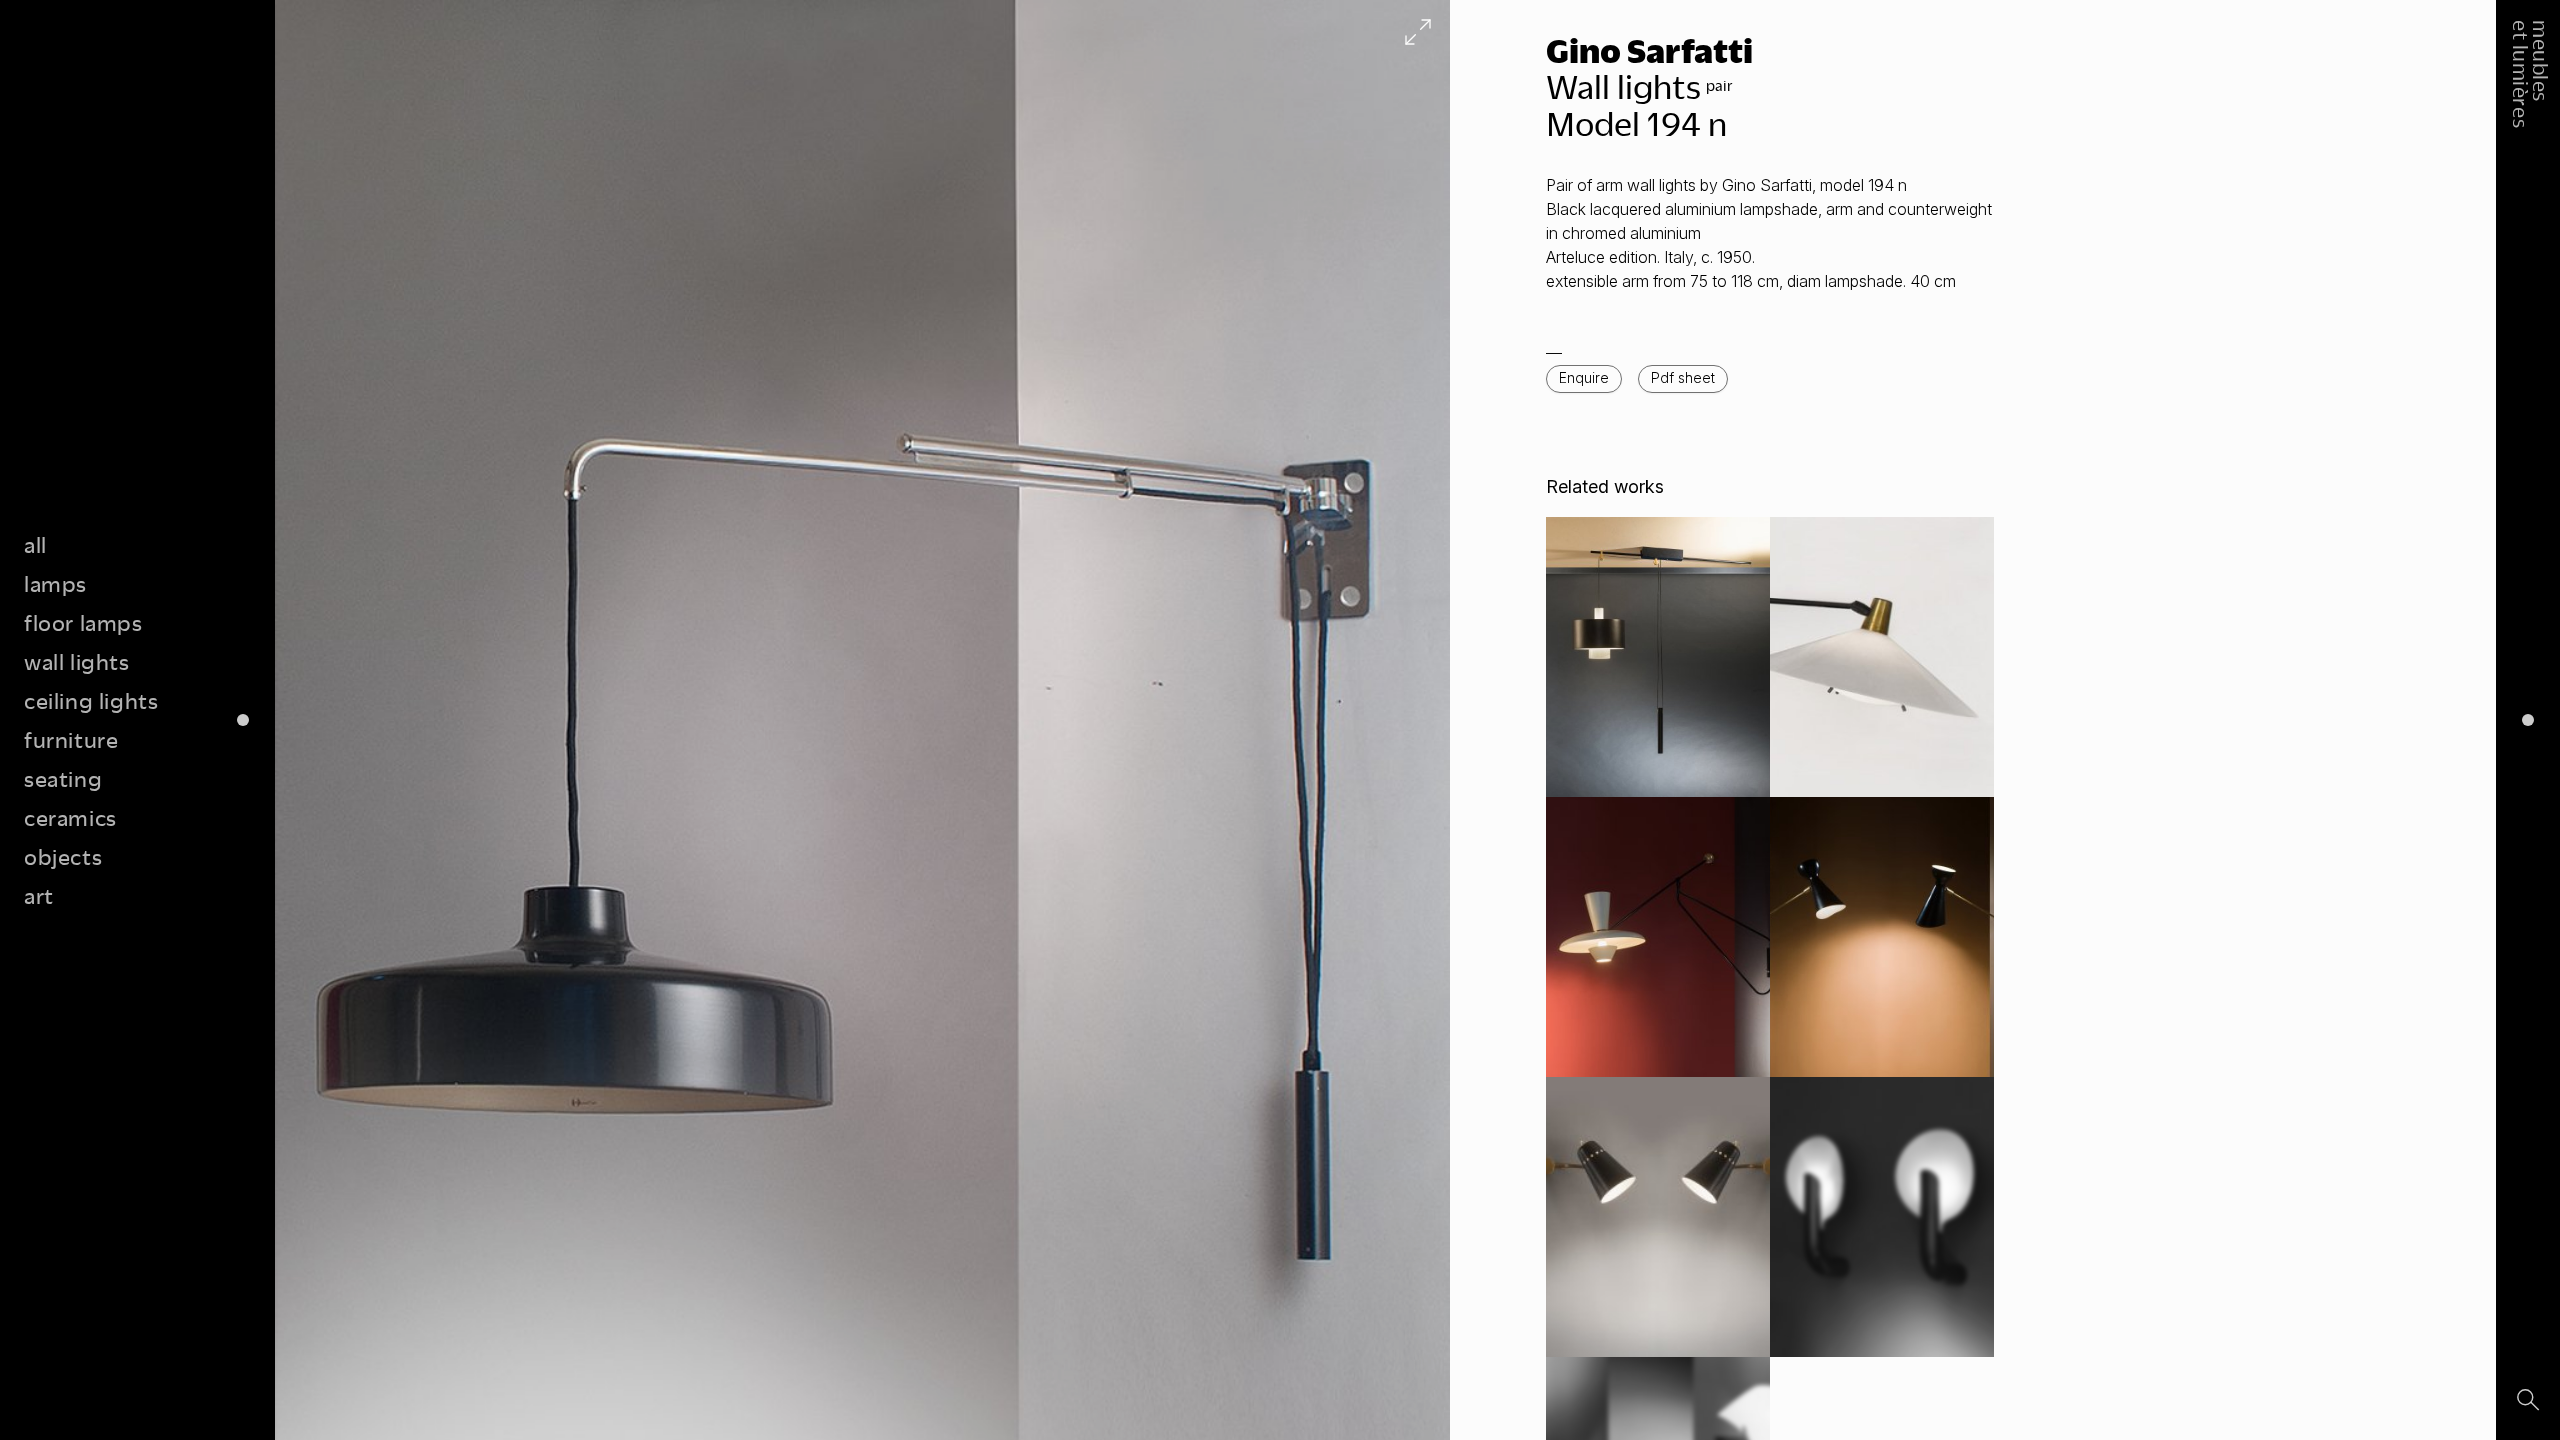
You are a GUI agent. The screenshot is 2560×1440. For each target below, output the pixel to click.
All (35, 544)
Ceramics (70, 817)
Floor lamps (83, 622)
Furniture (71, 739)
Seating (63, 778)
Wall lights (77, 661)
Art (39, 895)
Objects (63, 856)
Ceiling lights (91, 700)
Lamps (55, 583)
